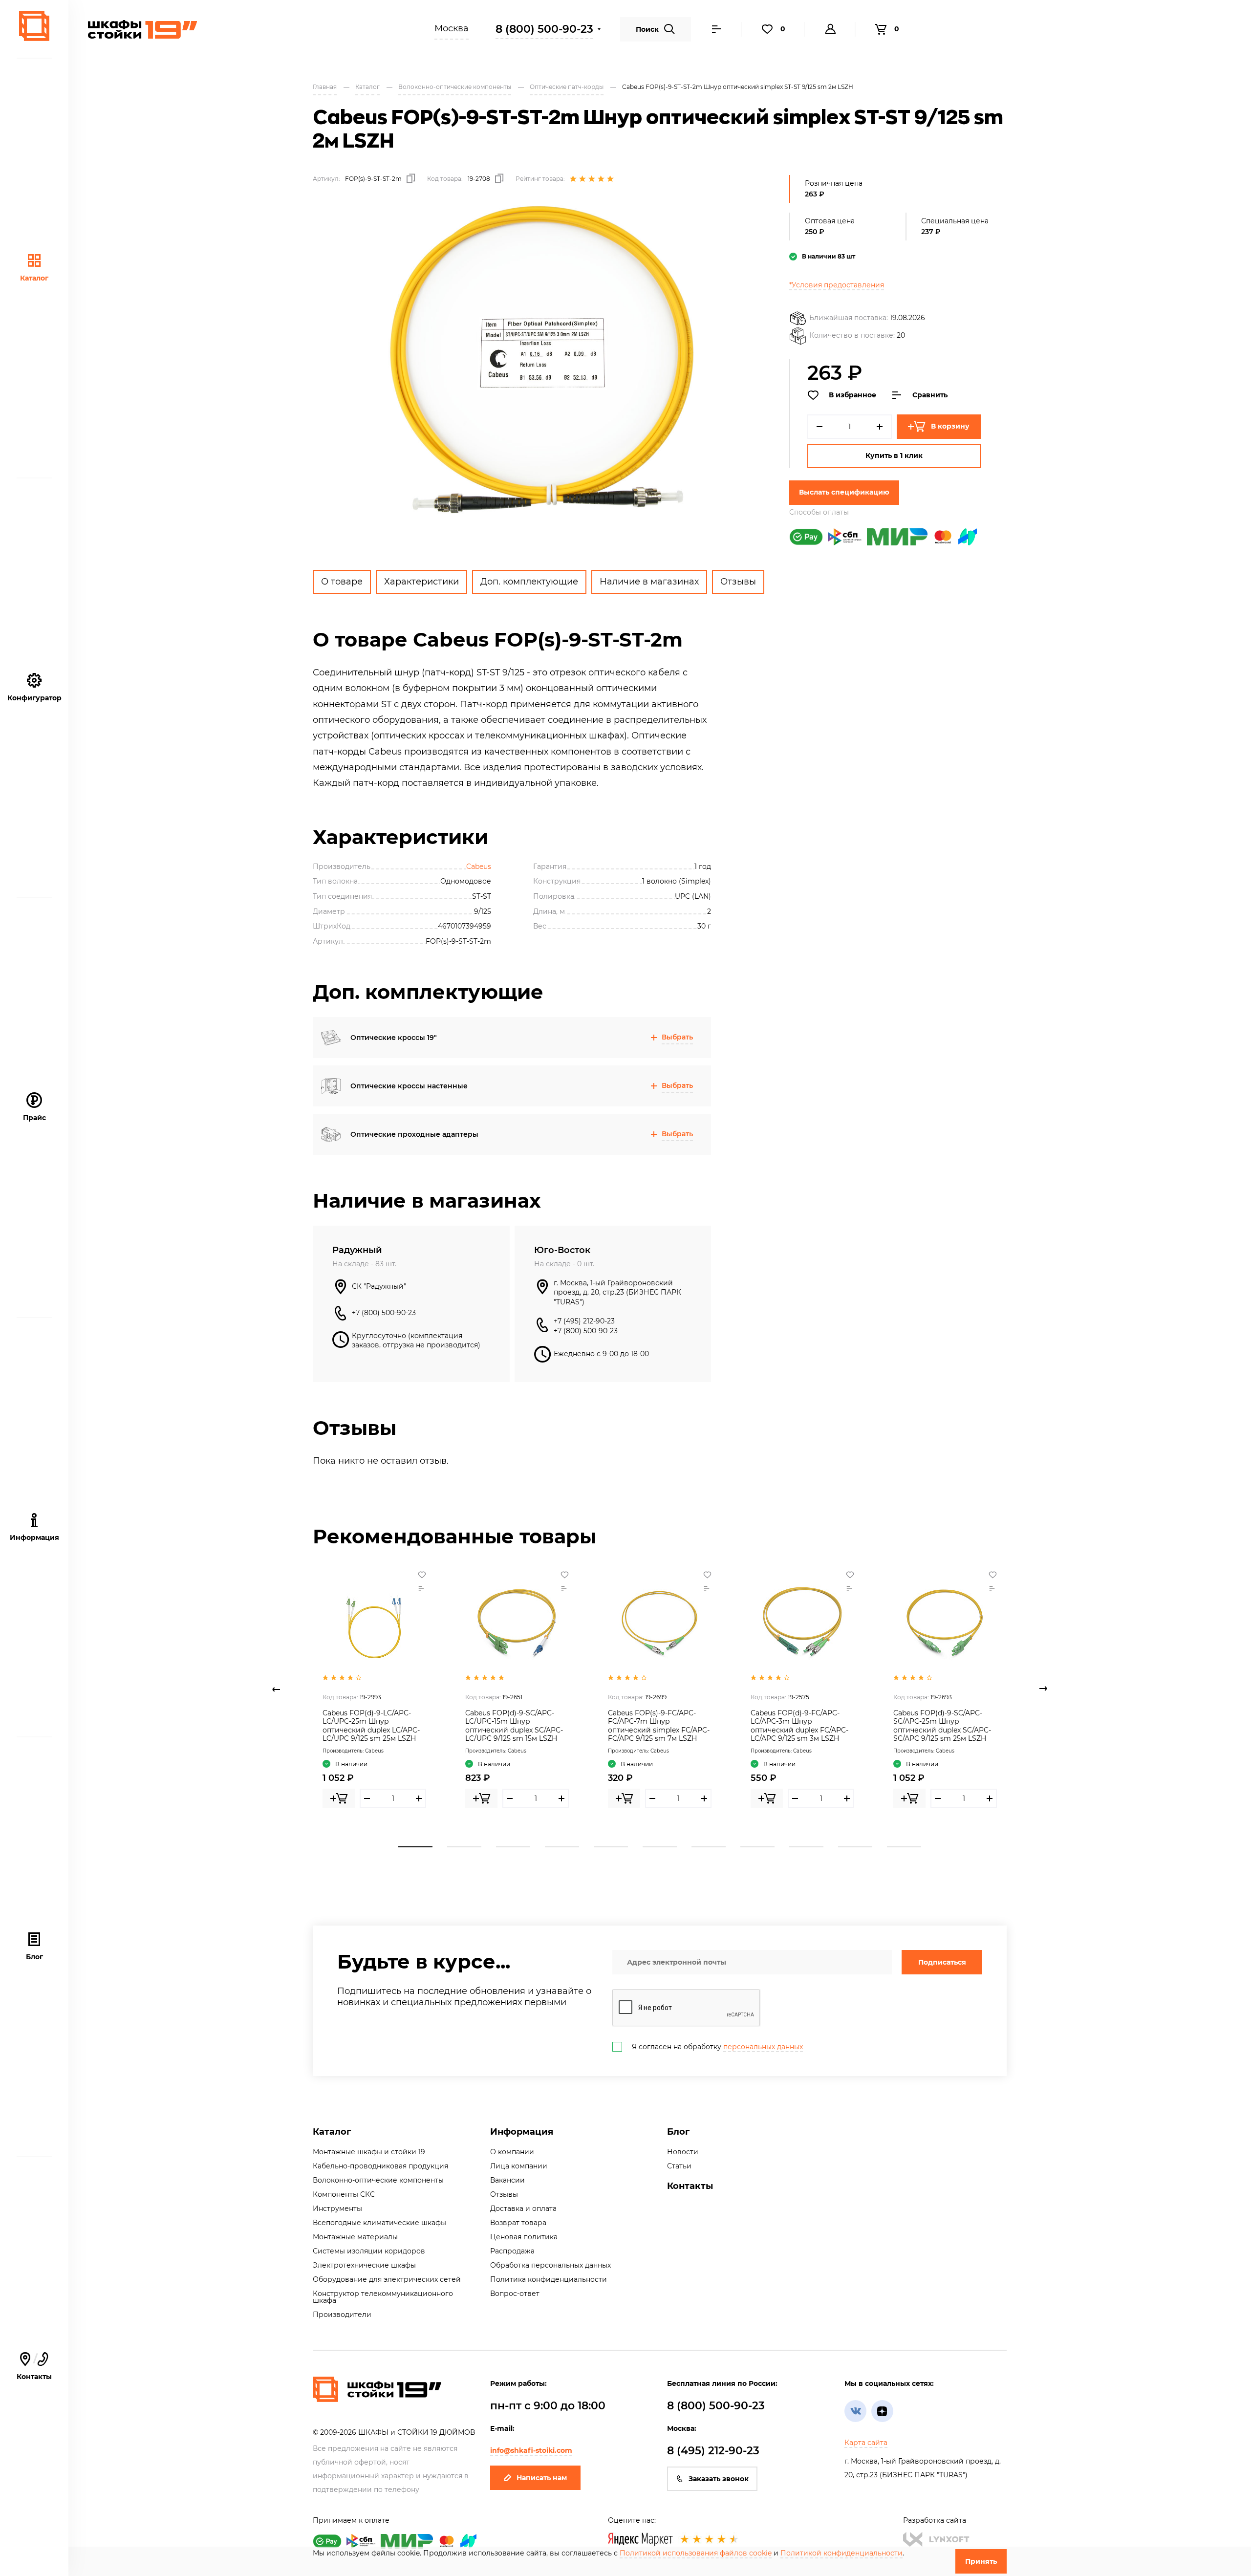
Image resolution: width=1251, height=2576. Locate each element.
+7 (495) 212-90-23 (584, 1321)
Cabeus (479, 866)
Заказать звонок (719, 2479)
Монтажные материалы (355, 2237)
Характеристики (421, 582)
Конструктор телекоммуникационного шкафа (383, 2297)
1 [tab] (415, 1847)
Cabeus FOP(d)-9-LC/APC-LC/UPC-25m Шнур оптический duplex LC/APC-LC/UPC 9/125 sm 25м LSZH (371, 1726)
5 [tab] (611, 1847)
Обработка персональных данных (550, 2265)
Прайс (34, 1118)
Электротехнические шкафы (364, 2265)
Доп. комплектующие (529, 582)
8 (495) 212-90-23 (713, 2451)
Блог (34, 1957)
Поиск (647, 29)
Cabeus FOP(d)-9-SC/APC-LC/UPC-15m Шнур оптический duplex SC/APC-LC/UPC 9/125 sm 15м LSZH (514, 1726)
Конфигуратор (34, 698)
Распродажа (512, 2251)
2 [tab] (464, 1847)
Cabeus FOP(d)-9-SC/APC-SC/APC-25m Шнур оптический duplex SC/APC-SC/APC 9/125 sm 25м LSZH (942, 1726)
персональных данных (763, 2047)
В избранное (852, 395)
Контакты (34, 2367)
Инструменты (337, 2208)
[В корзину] (339, 1798)
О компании (512, 2152)
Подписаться (942, 1962)
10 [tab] (855, 1847)
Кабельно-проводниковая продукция (380, 2166)
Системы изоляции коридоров (369, 2251)
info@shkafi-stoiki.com (531, 2450)
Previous (276, 1689)
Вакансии (507, 2180)
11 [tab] (904, 1847)
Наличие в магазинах (649, 582)
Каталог (34, 278)
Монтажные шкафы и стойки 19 (369, 2152)
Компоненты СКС (344, 2194)
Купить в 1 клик (894, 455)
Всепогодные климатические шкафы (379, 2223)
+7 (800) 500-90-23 (384, 1313)
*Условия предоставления (837, 285)
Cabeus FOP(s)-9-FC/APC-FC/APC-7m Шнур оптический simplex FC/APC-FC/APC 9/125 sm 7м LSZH (659, 1726)
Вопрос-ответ (515, 2294)
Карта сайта (866, 2443)
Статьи (679, 2166)
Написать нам (542, 2478)
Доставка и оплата (523, 2208)
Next (1043, 1689)
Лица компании (519, 2166)
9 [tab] (806, 1847)
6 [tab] (660, 1847)
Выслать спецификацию (844, 492)
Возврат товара (518, 2223)
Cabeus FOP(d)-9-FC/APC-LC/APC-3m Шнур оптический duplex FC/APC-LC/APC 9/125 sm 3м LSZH (799, 1726)
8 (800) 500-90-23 (544, 29)
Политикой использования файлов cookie (696, 2553)
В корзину (950, 426)
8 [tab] (757, 1847)
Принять (981, 2561)
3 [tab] (513, 1847)
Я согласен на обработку (717, 2047)
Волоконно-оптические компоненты (378, 2180)
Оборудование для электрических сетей (387, 2279)
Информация (522, 2132)
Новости (683, 2152)
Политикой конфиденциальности (841, 2553)
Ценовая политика (524, 2237)
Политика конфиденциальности (549, 2279)
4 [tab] (562, 1847)
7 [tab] (709, 1847)
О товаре (342, 582)
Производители (342, 2315)
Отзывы (738, 582)
